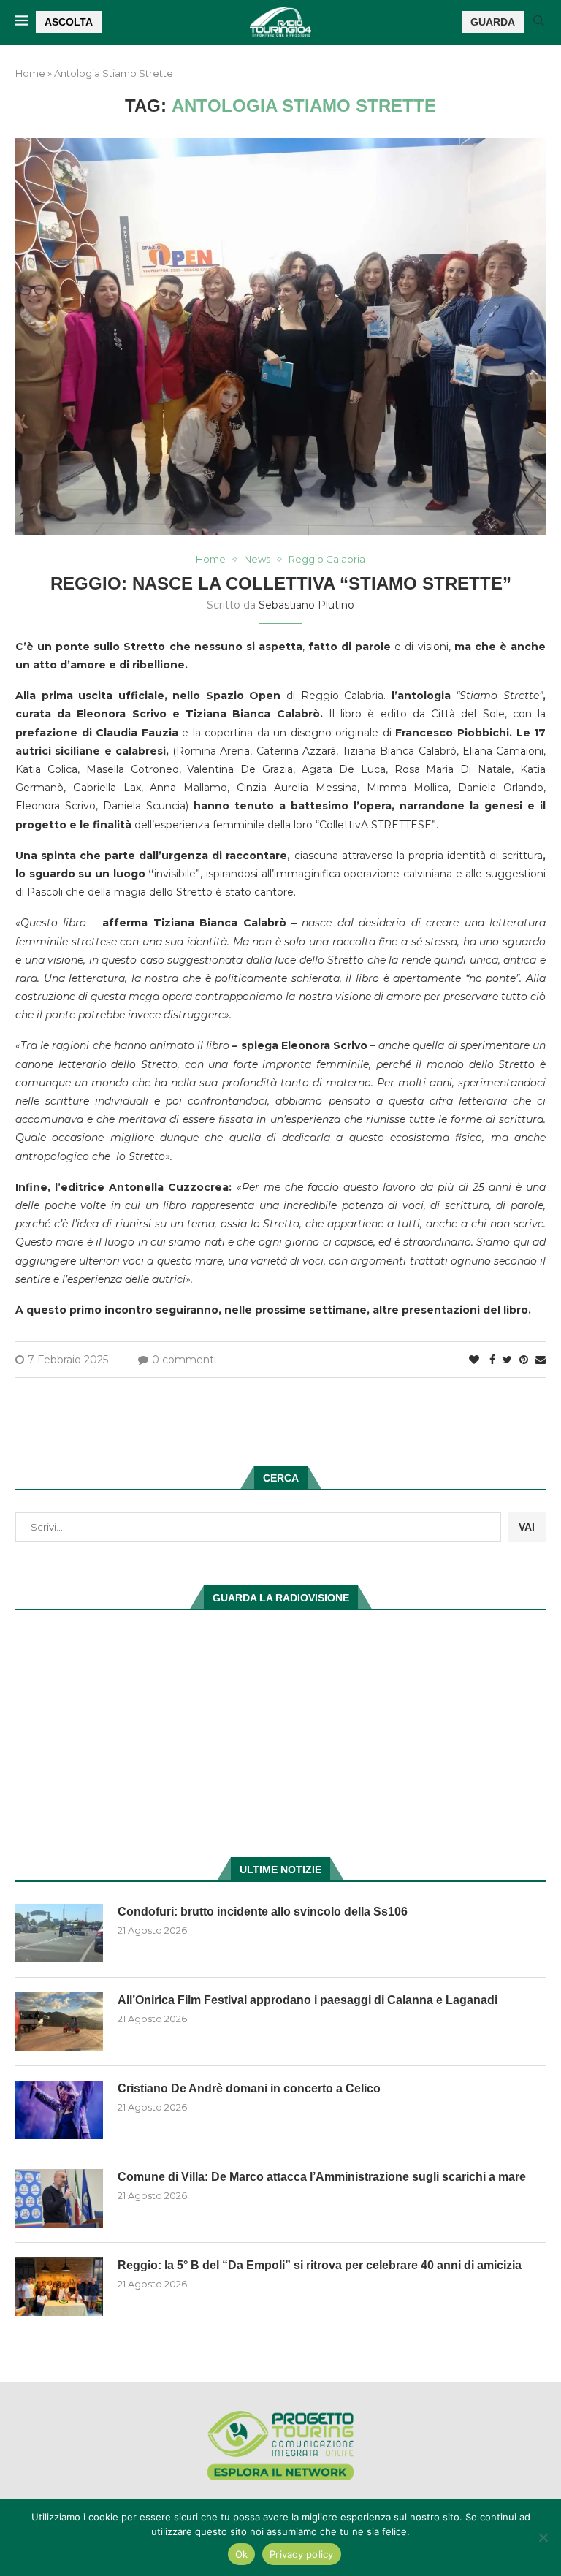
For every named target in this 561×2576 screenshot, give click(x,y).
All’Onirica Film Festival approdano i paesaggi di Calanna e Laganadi (308, 2000)
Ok (242, 2554)
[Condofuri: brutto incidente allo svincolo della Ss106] (59, 1933)
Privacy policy (302, 2554)
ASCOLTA (69, 22)
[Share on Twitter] (507, 1360)
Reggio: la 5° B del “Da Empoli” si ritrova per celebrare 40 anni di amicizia (320, 2265)
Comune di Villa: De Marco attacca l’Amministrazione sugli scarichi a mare (322, 2177)
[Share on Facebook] (492, 1360)
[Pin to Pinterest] (524, 1360)
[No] (543, 2537)
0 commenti (184, 1360)
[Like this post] (474, 1360)
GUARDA (493, 22)
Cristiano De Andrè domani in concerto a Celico (249, 2088)
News (257, 559)
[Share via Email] (541, 1360)
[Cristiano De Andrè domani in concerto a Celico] (59, 2110)
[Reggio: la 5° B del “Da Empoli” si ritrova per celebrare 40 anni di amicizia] (59, 2287)
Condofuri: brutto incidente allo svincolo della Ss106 (263, 1912)
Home (30, 73)
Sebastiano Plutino (306, 605)
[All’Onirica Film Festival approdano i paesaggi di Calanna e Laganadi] (59, 2021)
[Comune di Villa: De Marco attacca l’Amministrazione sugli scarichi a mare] (59, 2198)
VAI (527, 1527)
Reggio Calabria (327, 559)
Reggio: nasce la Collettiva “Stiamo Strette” (281, 583)
